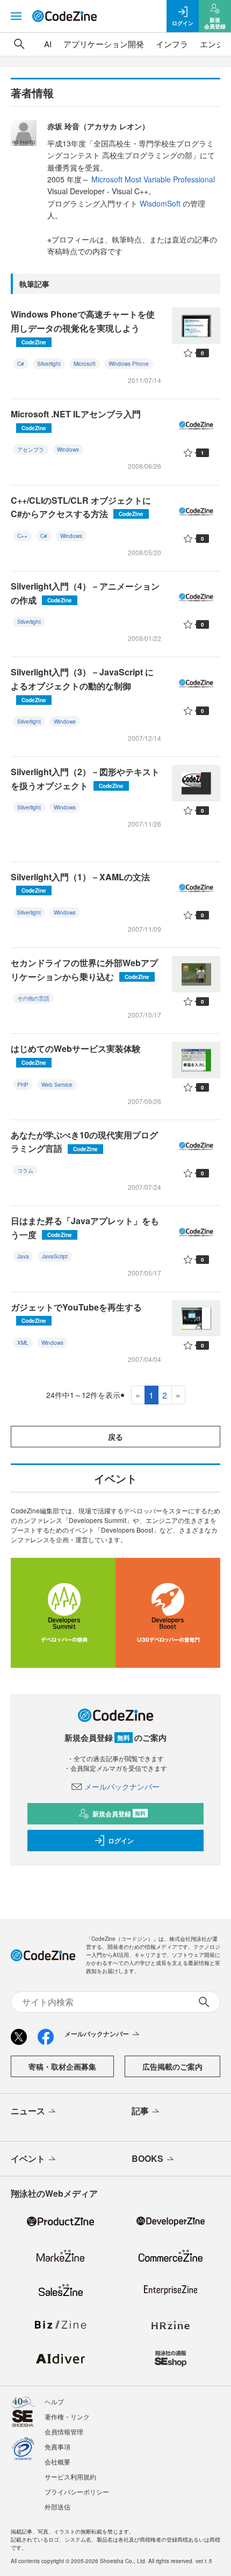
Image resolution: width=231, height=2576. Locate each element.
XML (23, 1343)
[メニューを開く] (16, 16)
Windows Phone (129, 364)
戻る (115, 1437)
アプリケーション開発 (104, 44)
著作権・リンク (67, 2416)
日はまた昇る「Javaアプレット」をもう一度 (85, 1228)
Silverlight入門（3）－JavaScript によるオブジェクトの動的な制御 (82, 685)
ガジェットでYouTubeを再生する (76, 1313)
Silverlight (49, 364)
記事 (140, 2111)
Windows (68, 450)
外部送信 (57, 2507)
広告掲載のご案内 (172, 2066)
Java (23, 1256)
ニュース (28, 2111)
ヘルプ (54, 2401)
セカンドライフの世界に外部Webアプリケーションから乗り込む (84, 970)
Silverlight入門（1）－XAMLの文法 (80, 883)
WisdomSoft (160, 203)
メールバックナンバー (122, 1786)
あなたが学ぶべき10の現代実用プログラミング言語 (84, 1142)
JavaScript (55, 1256)
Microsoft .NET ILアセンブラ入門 (76, 420)
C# (21, 364)
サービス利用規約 (70, 2476)
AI (48, 44)
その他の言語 (33, 998)
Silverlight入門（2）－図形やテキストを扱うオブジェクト (85, 779)
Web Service (57, 1085)
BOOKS (147, 2158)
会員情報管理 (64, 2431)
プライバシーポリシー (77, 2492)
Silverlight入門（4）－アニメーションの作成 (85, 593)
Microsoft (85, 364)
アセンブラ (31, 450)
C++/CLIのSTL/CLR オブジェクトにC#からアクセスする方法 (81, 507)
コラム (25, 1171)
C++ (22, 536)
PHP (23, 1085)
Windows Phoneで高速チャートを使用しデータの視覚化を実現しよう (83, 327)
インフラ (172, 44)
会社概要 (57, 2461)
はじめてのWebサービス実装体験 (76, 1054)
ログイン (121, 1841)
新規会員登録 (119, 1814)
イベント (28, 2158)
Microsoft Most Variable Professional (153, 179)
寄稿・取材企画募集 (62, 2066)
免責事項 (57, 2446)
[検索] (19, 44)
